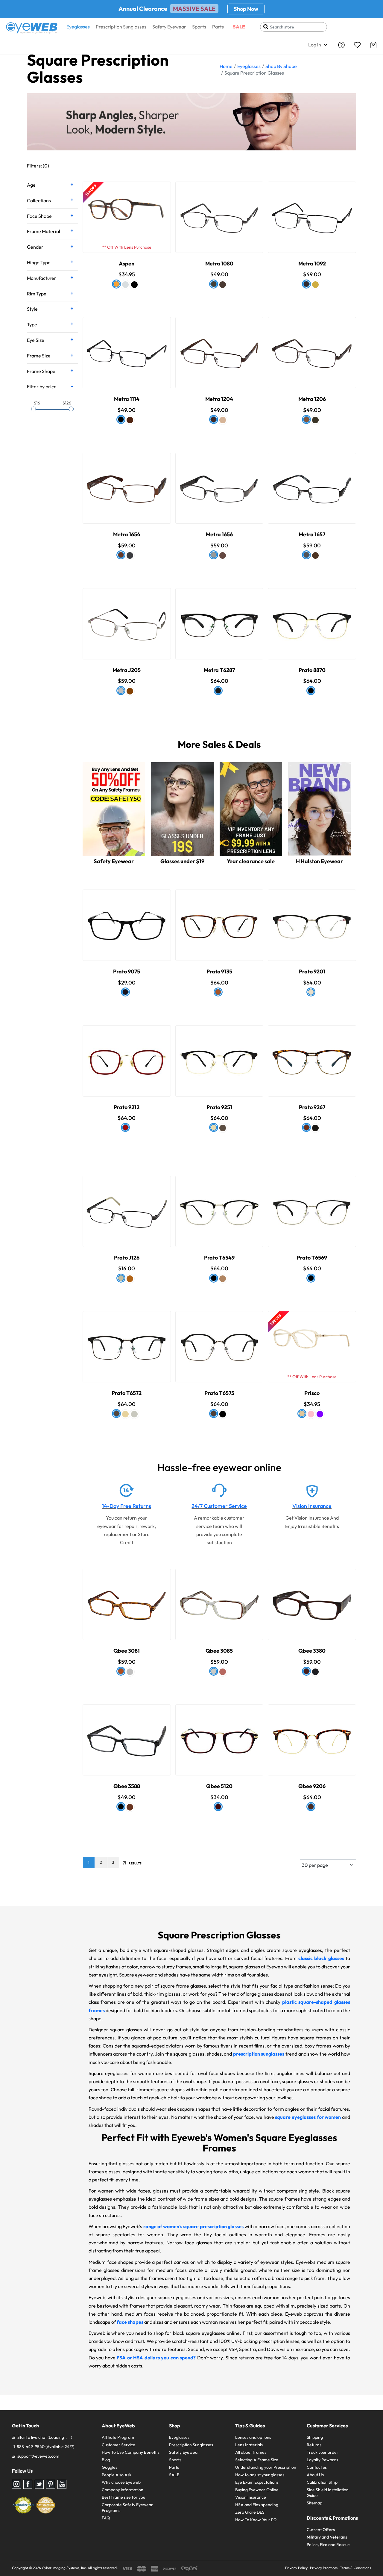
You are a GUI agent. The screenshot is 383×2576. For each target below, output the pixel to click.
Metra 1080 (219, 264)
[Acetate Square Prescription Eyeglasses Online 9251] (219, 1055)
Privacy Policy (296, 2568)
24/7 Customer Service (219, 1506)
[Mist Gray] (134, 1414)
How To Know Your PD (256, 2520)
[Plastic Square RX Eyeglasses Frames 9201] (312, 920)
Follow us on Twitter (39, 2484)
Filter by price (42, 386)
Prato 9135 (219, 971)
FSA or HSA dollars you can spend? (156, 2358)
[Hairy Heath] (306, 1127)
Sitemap (314, 2503)
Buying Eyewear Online (257, 2490)
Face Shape (39, 216)
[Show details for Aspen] (127, 212)
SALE (239, 27)
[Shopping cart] (373, 45)
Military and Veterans (327, 2537)
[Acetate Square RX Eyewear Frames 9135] (219, 920)
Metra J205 (127, 670)
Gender (35, 247)
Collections (39, 200)
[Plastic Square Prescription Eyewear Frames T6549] (219, 1206)
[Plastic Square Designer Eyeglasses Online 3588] (127, 1735)
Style (32, 309)
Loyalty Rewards (322, 2460)
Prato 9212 (127, 1107)
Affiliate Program (118, 2437)
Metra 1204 (219, 399)
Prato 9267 (312, 1107)
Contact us (317, 2467)
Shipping (315, 2437)
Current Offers (321, 2530)
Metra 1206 (312, 399)
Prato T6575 (219, 1393)
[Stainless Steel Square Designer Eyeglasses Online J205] (127, 618)
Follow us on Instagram (16, 2484)
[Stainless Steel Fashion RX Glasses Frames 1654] (127, 483)
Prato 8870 (312, 670)
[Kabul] (223, 1128)
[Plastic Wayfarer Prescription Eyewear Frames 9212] (127, 1055)
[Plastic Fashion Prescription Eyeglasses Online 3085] (219, 1599)
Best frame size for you (123, 2497)
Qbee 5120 (219, 1786)
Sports (199, 27)
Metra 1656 (219, 534)
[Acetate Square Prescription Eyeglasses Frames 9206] (312, 1735)
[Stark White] (311, 992)
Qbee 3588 (127, 1786)
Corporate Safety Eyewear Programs (127, 2508)
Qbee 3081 (127, 1651)
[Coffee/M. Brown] (315, 555)
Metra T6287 (219, 670)
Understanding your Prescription (266, 2467)
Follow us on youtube (62, 2484)
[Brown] (130, 420)
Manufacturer (42, 278)
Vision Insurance (312, 1506)
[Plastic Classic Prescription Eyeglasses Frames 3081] (127, 1599)
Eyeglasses (78, 27)
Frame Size (39, 356)
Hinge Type (39, 262)
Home (226, 66)
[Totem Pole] (125, 1127)
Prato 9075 (127, 971)
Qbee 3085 (219, 1651)
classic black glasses (321, 1958)
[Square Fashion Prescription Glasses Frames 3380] (312, 1599)
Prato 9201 (312, 971)
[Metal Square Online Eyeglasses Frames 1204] (219, 347)
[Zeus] (315, 1128)
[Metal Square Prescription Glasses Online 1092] (312, 212)
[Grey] (130, 1672)
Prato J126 (127, 1258)
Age (31, 185)
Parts (218, 27)
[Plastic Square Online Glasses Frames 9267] (312, 1055)
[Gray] (214, 555)
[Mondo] (214, 1414)
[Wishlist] (357, 45)
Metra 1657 (312, 534)
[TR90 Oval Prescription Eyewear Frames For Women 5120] (219, 1735)
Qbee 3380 (312, 1651)
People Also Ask (117, 2475)
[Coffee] (223, 285)
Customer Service (118, 2445)
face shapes (130, 2322)
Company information (123, 2490)
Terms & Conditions (355, 2568)
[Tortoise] (116, 284)
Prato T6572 (127, 1393)
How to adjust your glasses (260, 2475)
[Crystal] (125, 285)
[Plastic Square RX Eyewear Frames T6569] (312, 1206)
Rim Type (37, 294)
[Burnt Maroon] (218, 1807)
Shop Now (246, 9)
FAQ (106, 2518)
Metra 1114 (127, 399)
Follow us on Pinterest (51, 2484)
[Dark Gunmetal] (130, 555)
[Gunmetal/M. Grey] (306, 555)
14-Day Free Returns (127, 1506)
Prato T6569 (312, 1258)
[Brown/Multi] (214, 1671)
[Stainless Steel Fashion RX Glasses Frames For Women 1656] (219, 483)
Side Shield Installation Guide (328, 2493)
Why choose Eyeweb (121, 2482)
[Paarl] (218, 992)
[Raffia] (214, 1127)
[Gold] (315, 285)
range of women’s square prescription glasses (193, 2226)
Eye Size (36, 340)
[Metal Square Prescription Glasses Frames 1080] (219, 212)
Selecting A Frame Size (257, 2460)
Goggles (110, 2467)
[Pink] (311, 1414)
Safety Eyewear (169, 27)
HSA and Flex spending (257, 2505)
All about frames (251, 2452)
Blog (106, 2460)
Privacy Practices (324, 2568)
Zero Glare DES (250, 2512)
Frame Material (44, 231)
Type (32, 324)
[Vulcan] (125, 992)
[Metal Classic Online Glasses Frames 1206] (312, 347)
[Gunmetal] (214, 284)
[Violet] (320, 1414)
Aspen (127, 264)
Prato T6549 (219, 1258)
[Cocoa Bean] (311, 1807)
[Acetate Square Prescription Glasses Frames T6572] (127, 1341)
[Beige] (302, 1414)
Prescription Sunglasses (121, 27)
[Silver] (121, 691)
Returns (314, 2445)
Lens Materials (249, 2445)
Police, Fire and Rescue (328, 2545)
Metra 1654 (127, 534)
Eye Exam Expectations (257, 2482)
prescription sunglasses (259, 2054)
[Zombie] (125, 1414)
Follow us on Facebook (28, 2484)
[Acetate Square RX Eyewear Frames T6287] (219, 618)
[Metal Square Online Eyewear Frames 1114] (127, 347)
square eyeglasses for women (308, 2117)
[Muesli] (223, 1279)
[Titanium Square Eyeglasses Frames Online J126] (127, 1206)
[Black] (134, 285)
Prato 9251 (219, 1107)
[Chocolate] (306, 419)
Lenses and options (253, 2437)
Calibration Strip (322, 2482)
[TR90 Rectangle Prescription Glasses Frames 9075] (127, 920)
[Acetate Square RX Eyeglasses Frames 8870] (312, 618)
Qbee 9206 (312, 1786)
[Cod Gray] (218, 691)
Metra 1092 (312, 264)
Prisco (312, 1393)
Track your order (323, 2452)
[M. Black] (306, 284)
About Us (315, 2475)
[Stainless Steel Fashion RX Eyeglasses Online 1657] (312, 483)
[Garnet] (223, 1672)
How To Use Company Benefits (131, 2452)
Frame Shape (41, 371)
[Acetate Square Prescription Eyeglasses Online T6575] (219, 1341)
